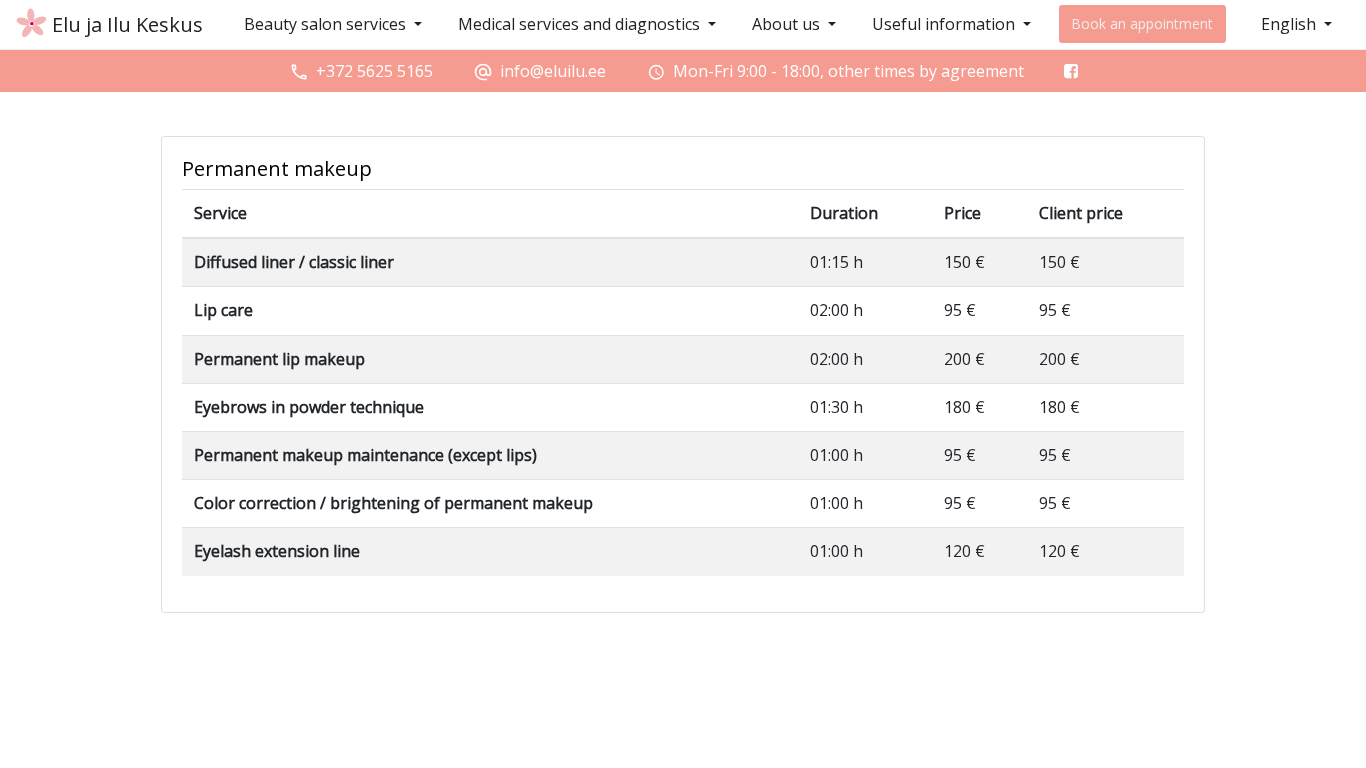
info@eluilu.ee (553, 71)
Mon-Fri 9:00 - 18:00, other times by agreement (848, 71)
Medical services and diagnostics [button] (581, 24)
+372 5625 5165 (374, 71)
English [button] (1290, 24)
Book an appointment (1142, 23)
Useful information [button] (945, 24)
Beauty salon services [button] (327, 24)
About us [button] (788, 24)
